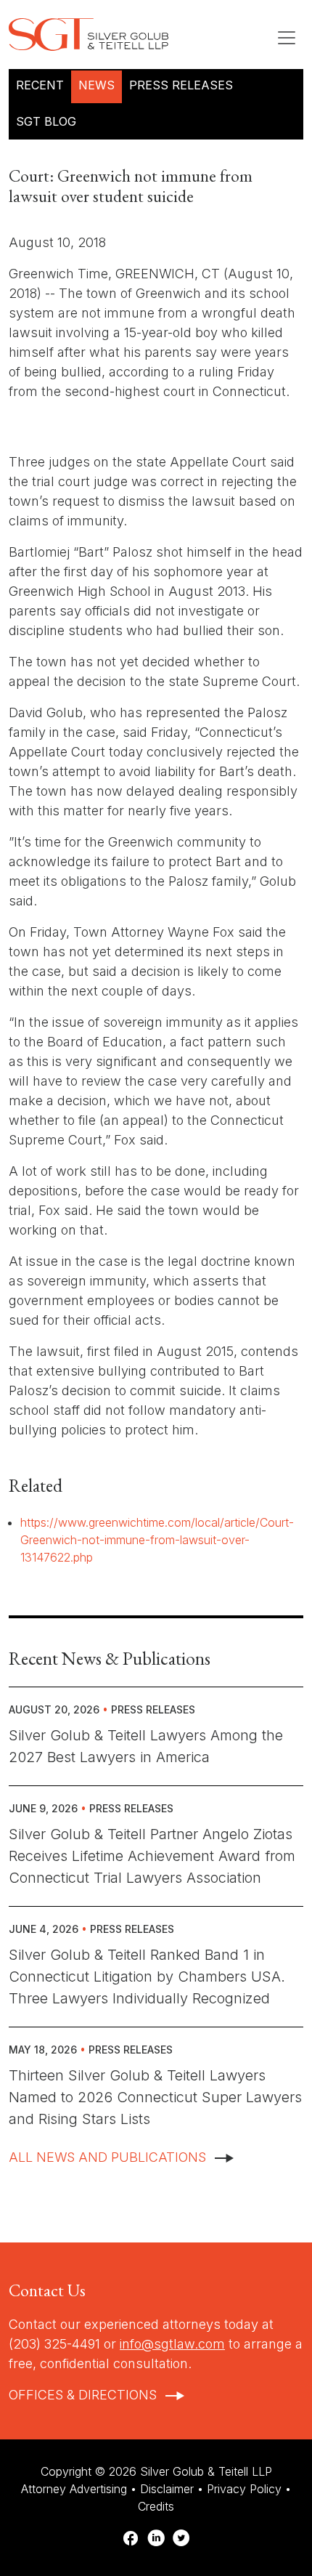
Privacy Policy (244, 2489)
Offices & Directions (83, 2395)
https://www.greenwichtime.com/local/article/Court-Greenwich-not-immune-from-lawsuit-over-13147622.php (157, 1540)
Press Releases (181, 85)
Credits (156, 2506)
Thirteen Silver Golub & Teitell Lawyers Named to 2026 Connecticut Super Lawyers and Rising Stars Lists (155, 2097)
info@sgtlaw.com (172, 2344)
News (97, 85)
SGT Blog (46, 121)
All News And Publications (107, 2157)
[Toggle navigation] (287, 38)
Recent (40, 85)
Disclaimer (167, 2489)
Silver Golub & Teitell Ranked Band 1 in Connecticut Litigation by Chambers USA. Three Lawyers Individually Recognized (147, 1977)
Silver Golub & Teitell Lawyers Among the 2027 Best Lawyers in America (146, 1746)
